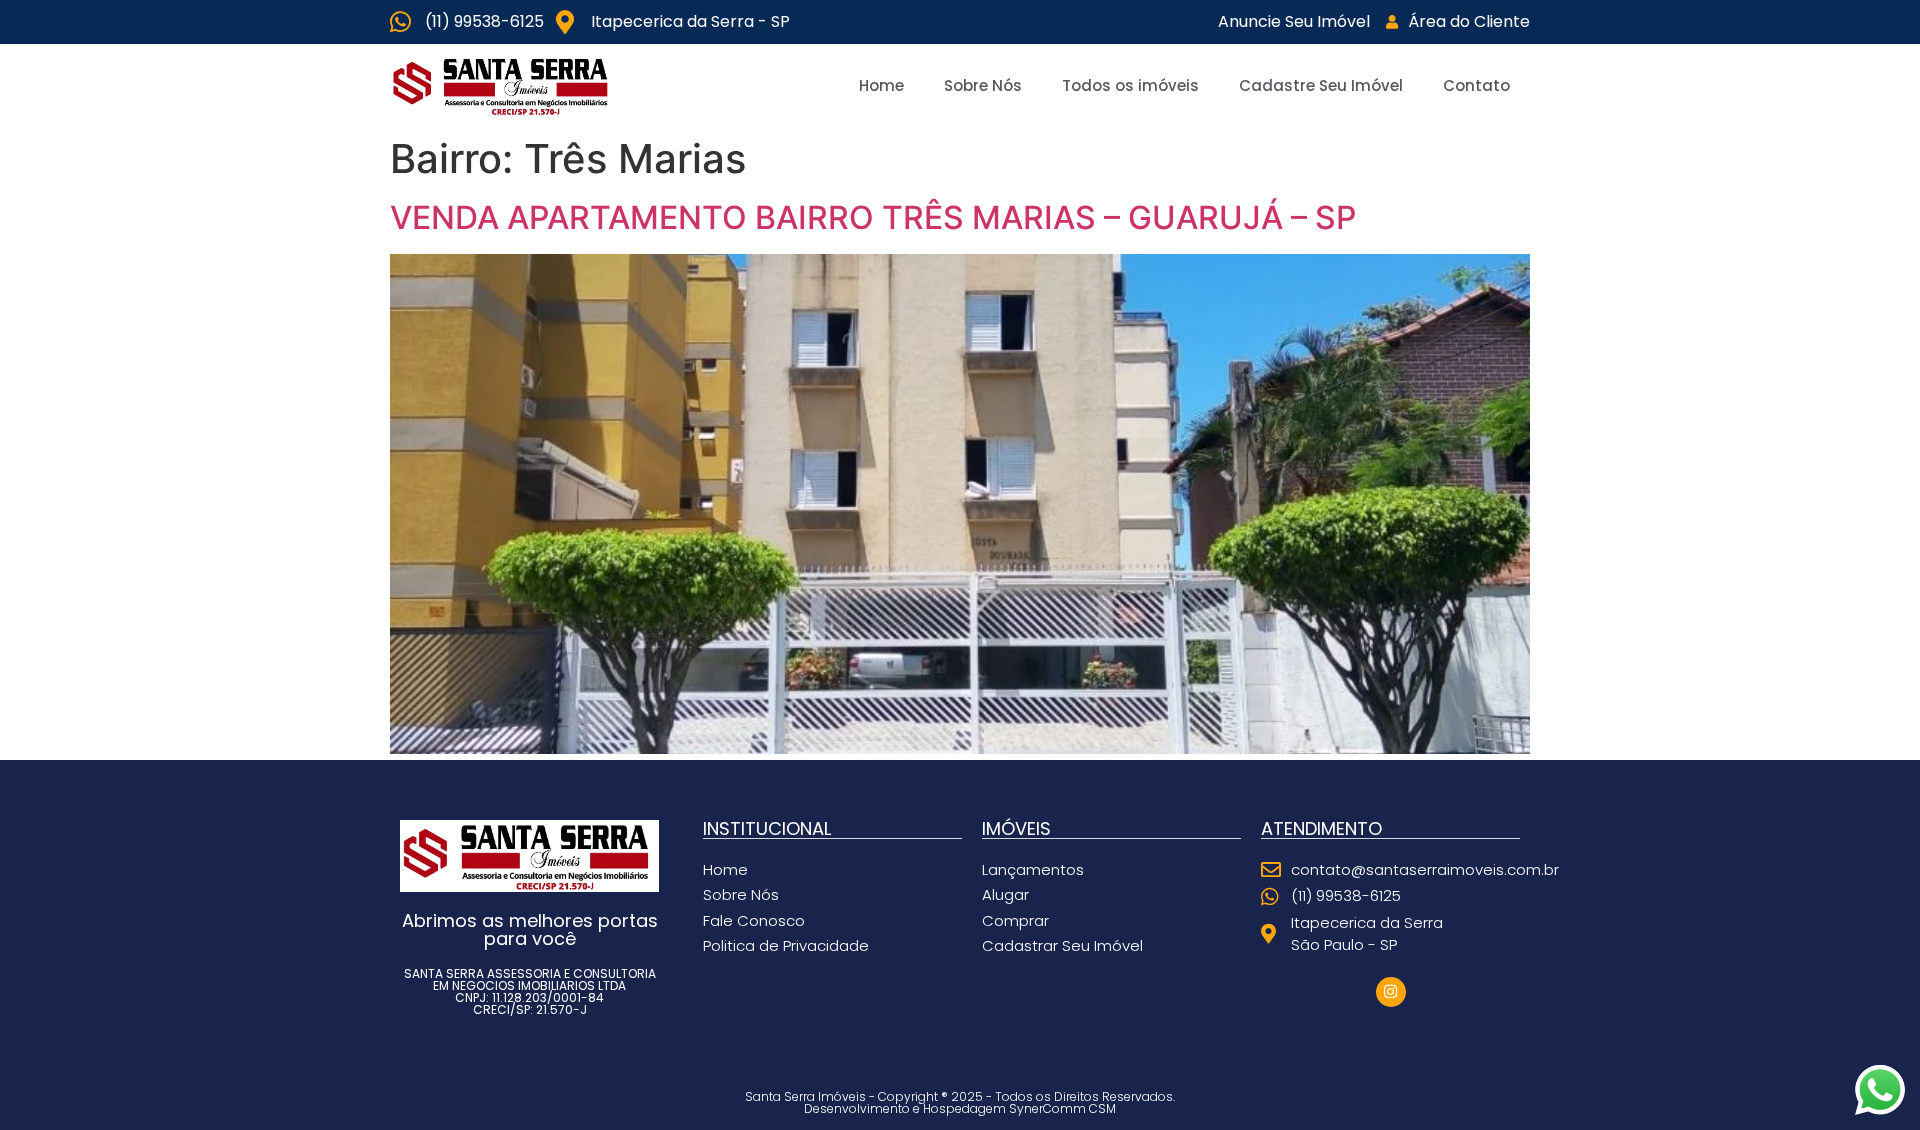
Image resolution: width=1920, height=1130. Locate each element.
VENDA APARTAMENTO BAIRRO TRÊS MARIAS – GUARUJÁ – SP (873, 217)
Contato (1476, 85)
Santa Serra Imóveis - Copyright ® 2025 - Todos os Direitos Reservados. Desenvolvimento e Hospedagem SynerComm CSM (960, 1102)
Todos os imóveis (1130, 85)
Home (881, 85)
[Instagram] (1391, 992)
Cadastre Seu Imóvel (1321, 85)
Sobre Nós (983, 85)
